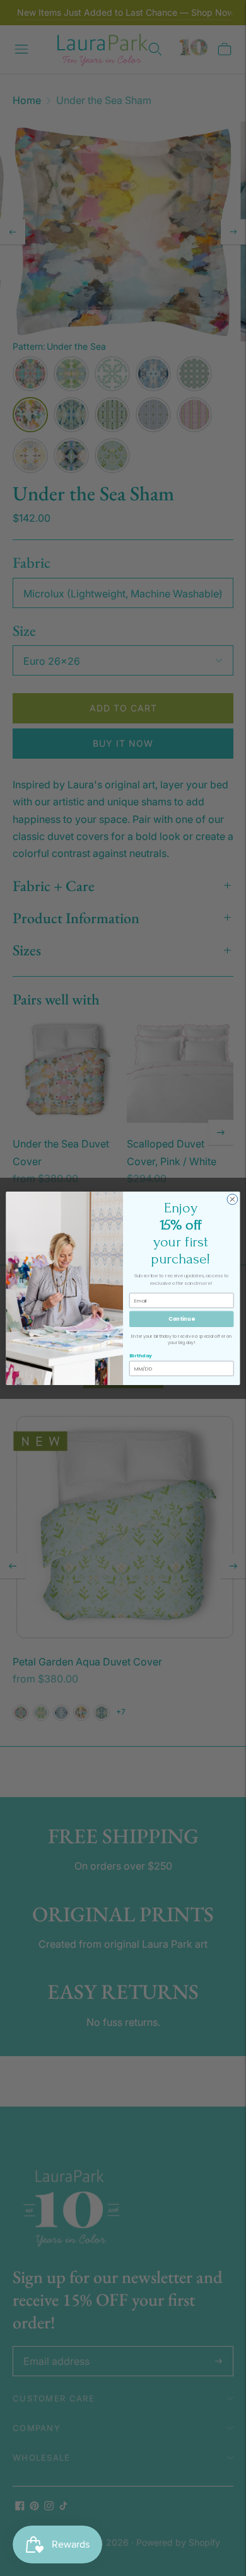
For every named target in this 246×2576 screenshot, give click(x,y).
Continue (181, 1319)
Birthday (141, 1355)
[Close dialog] (232, 1199)
